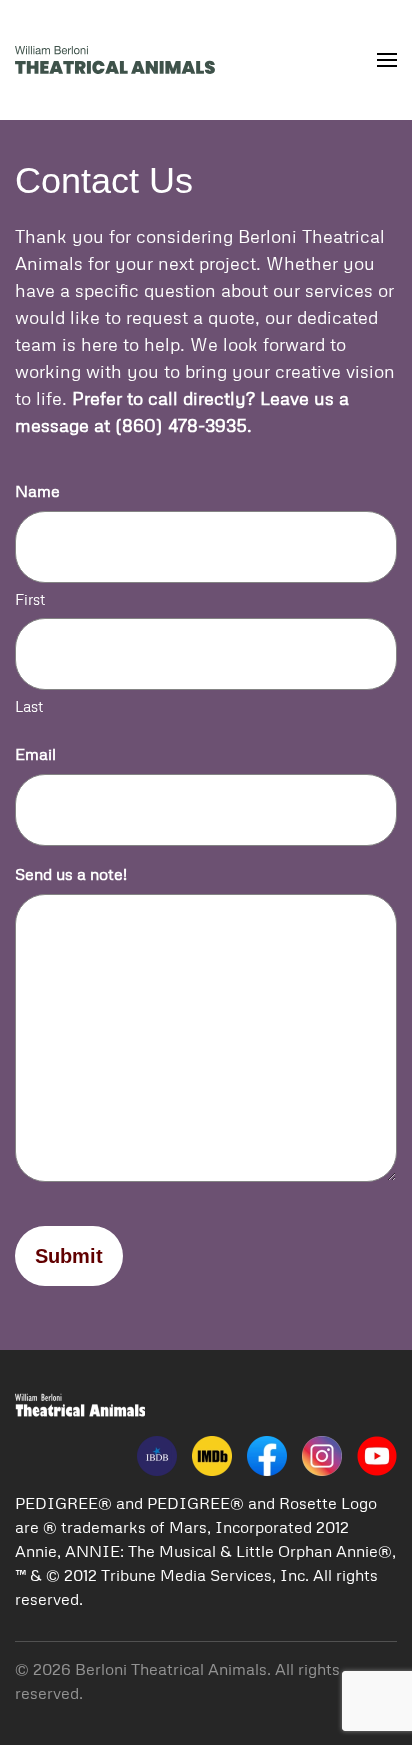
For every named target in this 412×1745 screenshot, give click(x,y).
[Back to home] (115, 60)
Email (35, 754)
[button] (387, 60)
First (30, 599)
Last (29, 706)
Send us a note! (71, 874)
